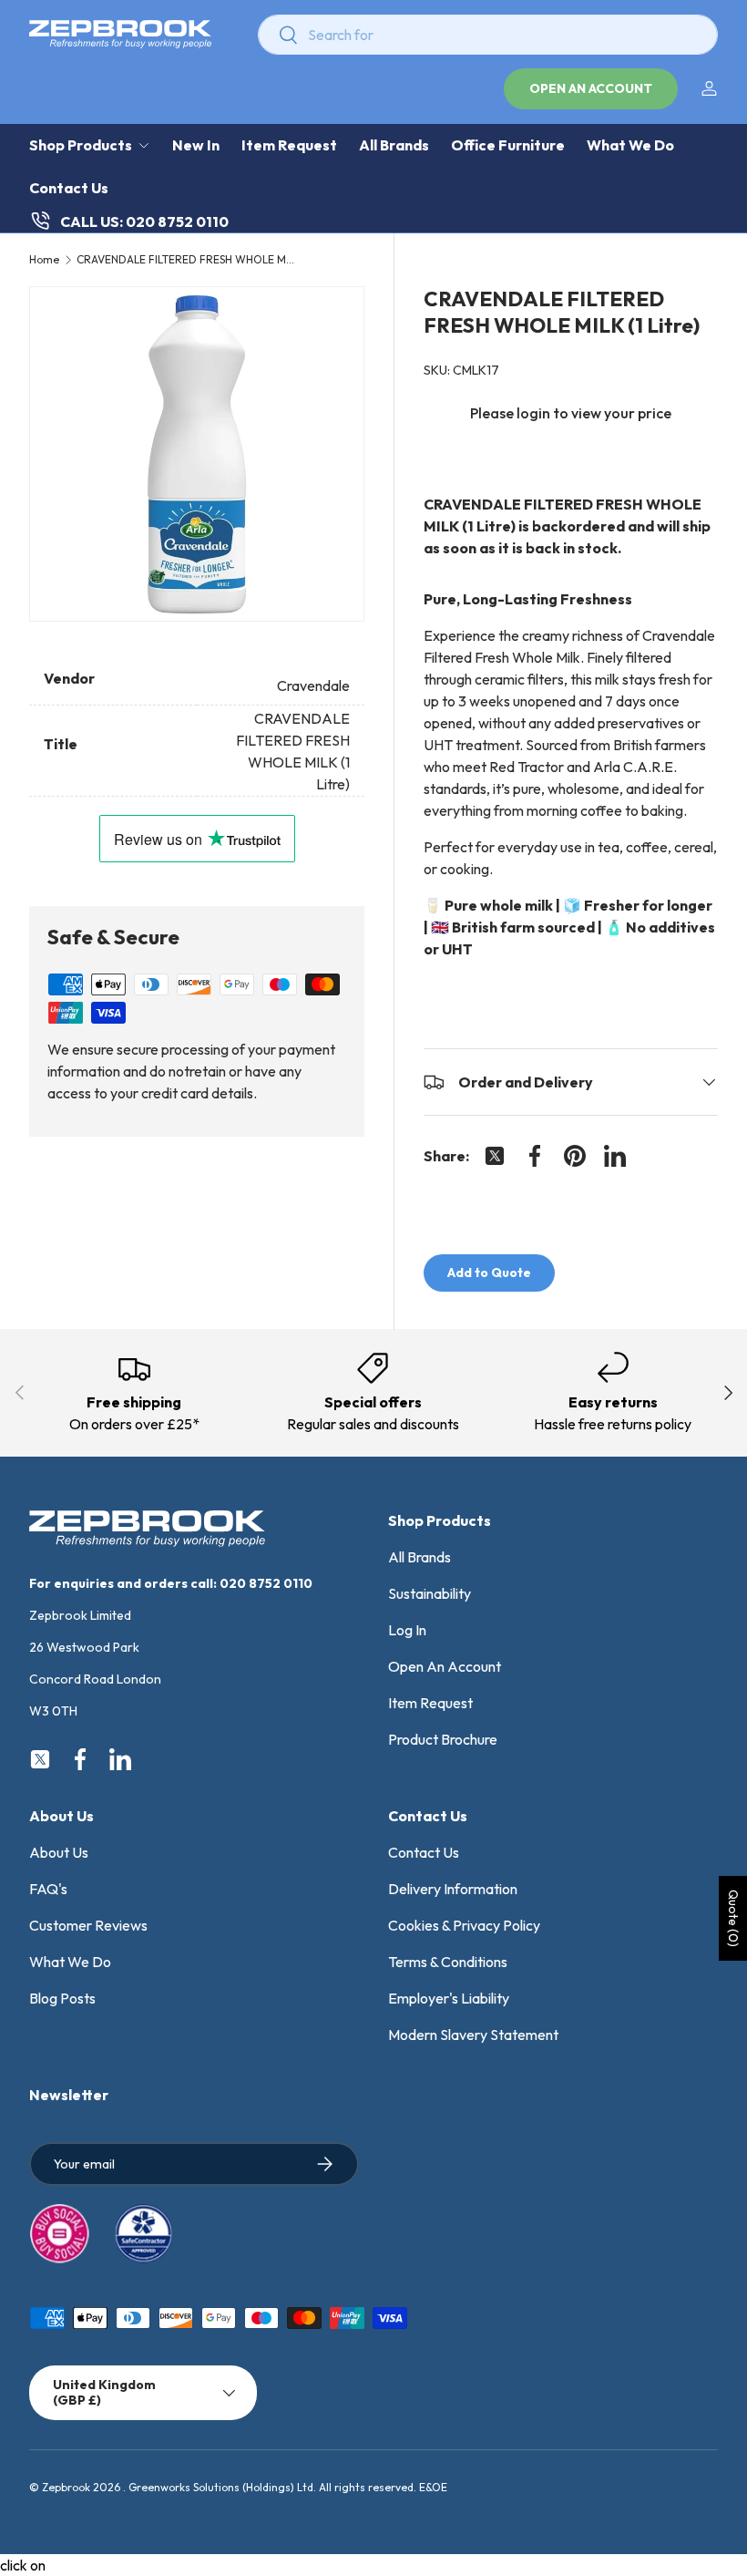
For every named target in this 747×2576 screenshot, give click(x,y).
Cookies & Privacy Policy (464, 1925)
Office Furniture (508, 145)
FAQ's (48, 1889)
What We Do (630, 145)
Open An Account (445, 1666)
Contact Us (69, 188)
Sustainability (430, 1593)
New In (196, 145)
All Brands (394, 145)
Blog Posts (62, 1998)
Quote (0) (733, 1918)
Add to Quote (489, 1273)
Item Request (289, 145)
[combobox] (488, 35)
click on (23, 2565)
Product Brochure (443, 1739)
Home (44, 260)
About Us (59, 1852)
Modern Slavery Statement (473, 2035)
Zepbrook (66, 2487)
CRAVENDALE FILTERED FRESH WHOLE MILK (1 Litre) (186, 260)
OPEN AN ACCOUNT (591, 88)
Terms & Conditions (448, 1962)
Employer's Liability (449, 1998)
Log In (407, 1630)
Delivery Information (453, 1889)
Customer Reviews (88, 1925)
